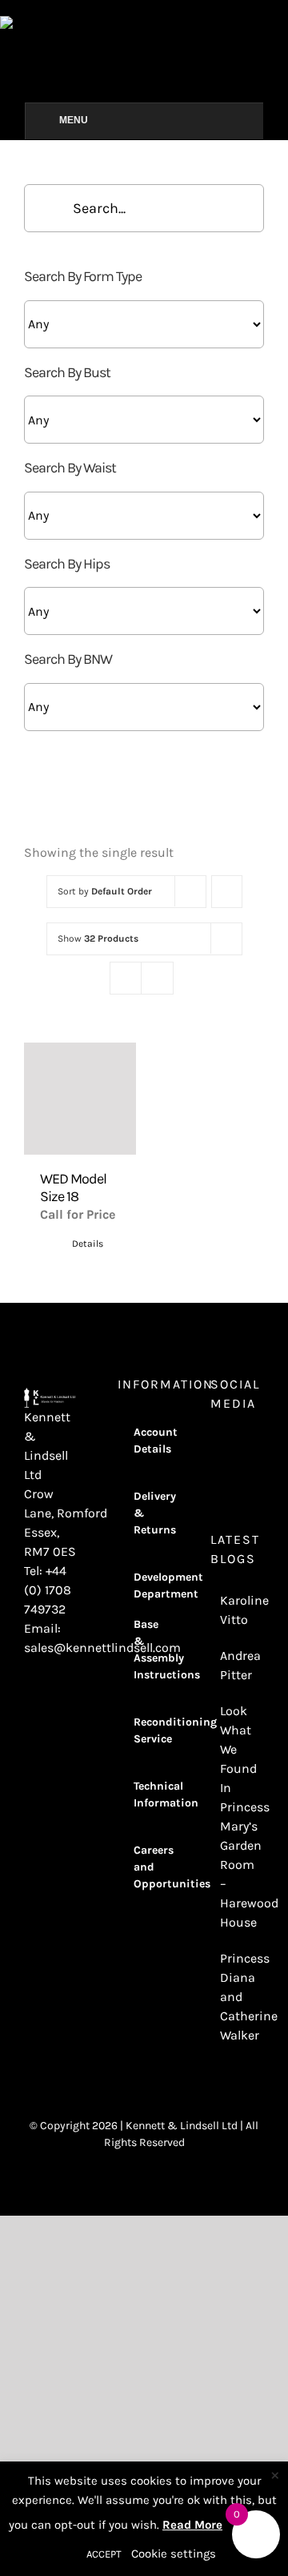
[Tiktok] (215, 1473)
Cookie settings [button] (174, 2554)
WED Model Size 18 (73, 1188)
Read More (192, 2525)
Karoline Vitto (238, 1610)
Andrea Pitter (238, 1665)
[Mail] (237, 1473)
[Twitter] (258, 1445)
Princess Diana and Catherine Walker (238, 1997)
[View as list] (157, 978)
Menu (74, 120)
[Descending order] (227, 892)
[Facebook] (237, 1445)
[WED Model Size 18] (80, 1099)
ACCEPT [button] (104, 2554)
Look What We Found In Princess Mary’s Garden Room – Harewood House (238, 1816)
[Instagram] (215, 1445)
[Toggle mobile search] (282, 24)
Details (88, 1244)
